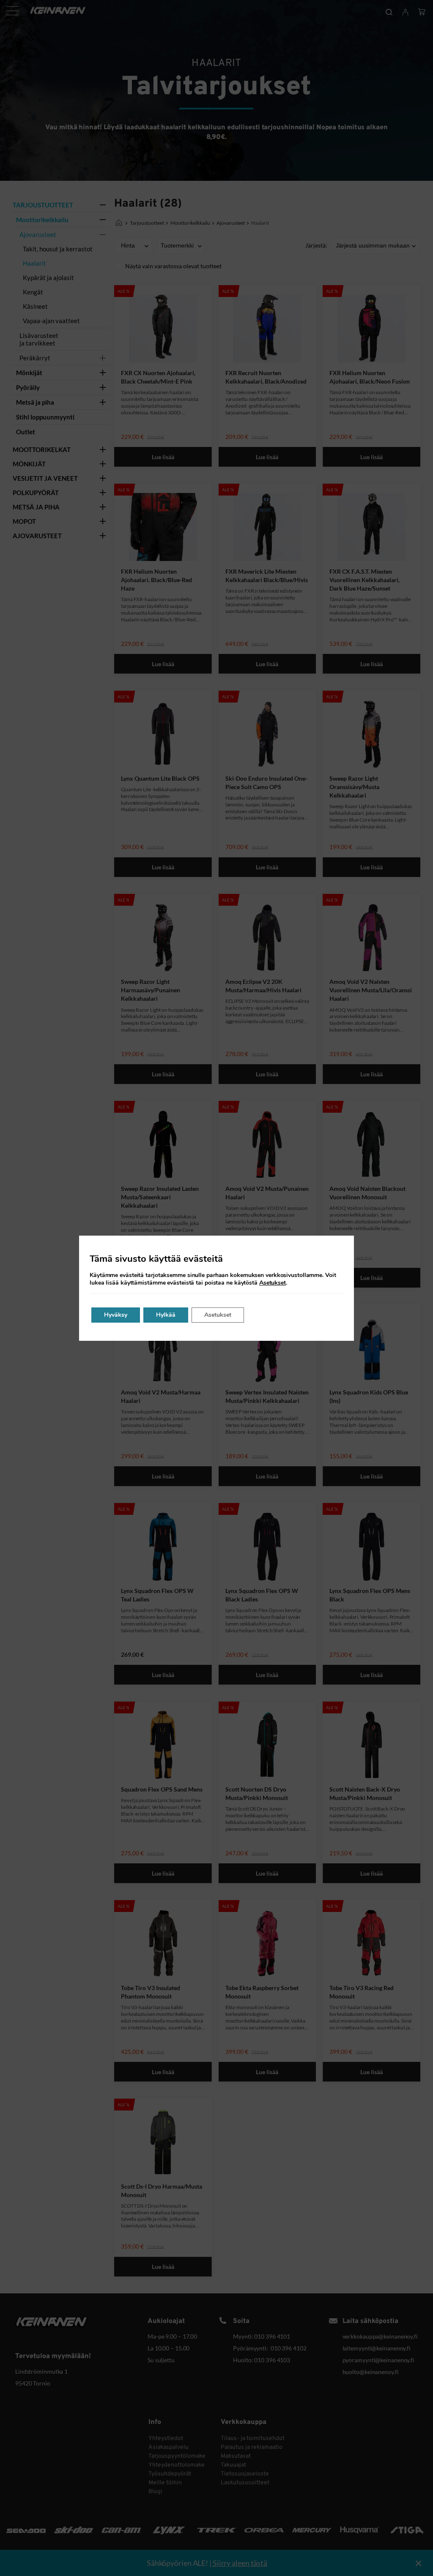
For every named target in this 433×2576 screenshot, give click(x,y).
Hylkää (166, 1315)
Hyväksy (116, 1315)
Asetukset (273, 1283)
